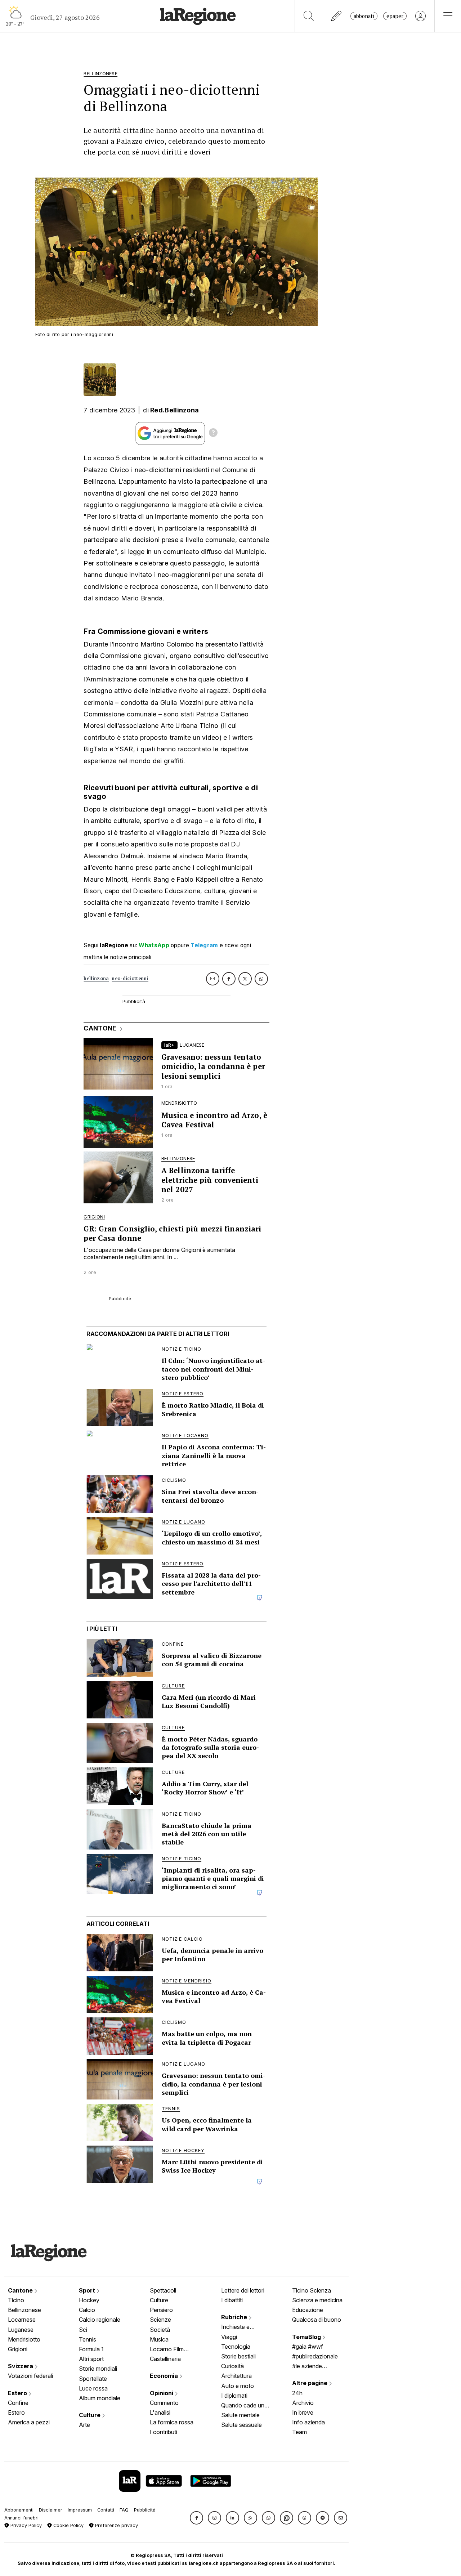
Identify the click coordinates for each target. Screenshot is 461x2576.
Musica (159, 2339)
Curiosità (232, 2366)
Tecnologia (236, 2347)
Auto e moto (238, 2386)
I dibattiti (232, 2300)
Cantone (21, 2290)
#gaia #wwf (308, 2347)
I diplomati (234, 2396)
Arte (84, 2425)
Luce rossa (93, 2388)
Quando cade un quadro (243, 2406)
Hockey (89, 2300)
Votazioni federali (30, 2376)
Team (299, 2432)
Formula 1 (91, 2349)
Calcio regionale (100, 2320)
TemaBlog (307, 2337)
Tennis (88, 2339)
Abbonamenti (19, 2510)
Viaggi (229, 2337)
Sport (88, 2290)
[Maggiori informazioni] (213, 434)
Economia (165, 2376)
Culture (90, 2415)
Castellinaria (165, 2359)
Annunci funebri (21, 2518)
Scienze (160, 2320)
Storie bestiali (238, 2356)
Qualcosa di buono (317, 2320)
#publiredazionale (315, 2356)
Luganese (21, 2330)
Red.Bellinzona (174, 410)
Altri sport (91, 2359)
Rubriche (235, 2317)
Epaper (395, 16)
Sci (83, 2330)
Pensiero (161, 2310)
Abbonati (364, 16)
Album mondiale (100, 2398)
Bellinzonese (24, 2310)
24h (297, 2393)
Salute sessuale (241, 2425)
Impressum (80, 2510)
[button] (196, 2518)
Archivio (303, 2403)
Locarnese (22, 2320)
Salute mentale (240, 2415)
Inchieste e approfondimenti (242, 2327)
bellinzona (96, 978)
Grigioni (18, 2349)
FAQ (124, 2510)
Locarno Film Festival (167, 2350)
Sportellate (93, 2379)
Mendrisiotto (24, 2339)
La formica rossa (172, 2422)
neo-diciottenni (130, 978)
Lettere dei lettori (243, 2290)
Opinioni (162, 2393)
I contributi (164, 2432)
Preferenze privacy (116, 2525)
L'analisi (160, 2412)
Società (160, 2330)
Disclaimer (51, 2510)
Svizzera (21, 2366)
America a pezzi (29, 2422)
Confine (18, 2403)
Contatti (106, 2510)
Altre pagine (310, 2383)
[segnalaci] (337, 16)
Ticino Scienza (312, 2290)
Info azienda (308, 2422)
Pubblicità (145, 2510)
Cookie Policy (68, 2525)
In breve (303, 2412)
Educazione (308, 2310)
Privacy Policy (25, 2525)
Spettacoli (163, 2290)
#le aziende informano (307, 2367)
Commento (164, 2403)
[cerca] (309, 16)
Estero (18, 2393)
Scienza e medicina (317, 2300)
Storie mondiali (98, 2369)
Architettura (236, 2376)
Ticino (16, 2300)
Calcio (87, 2310)
